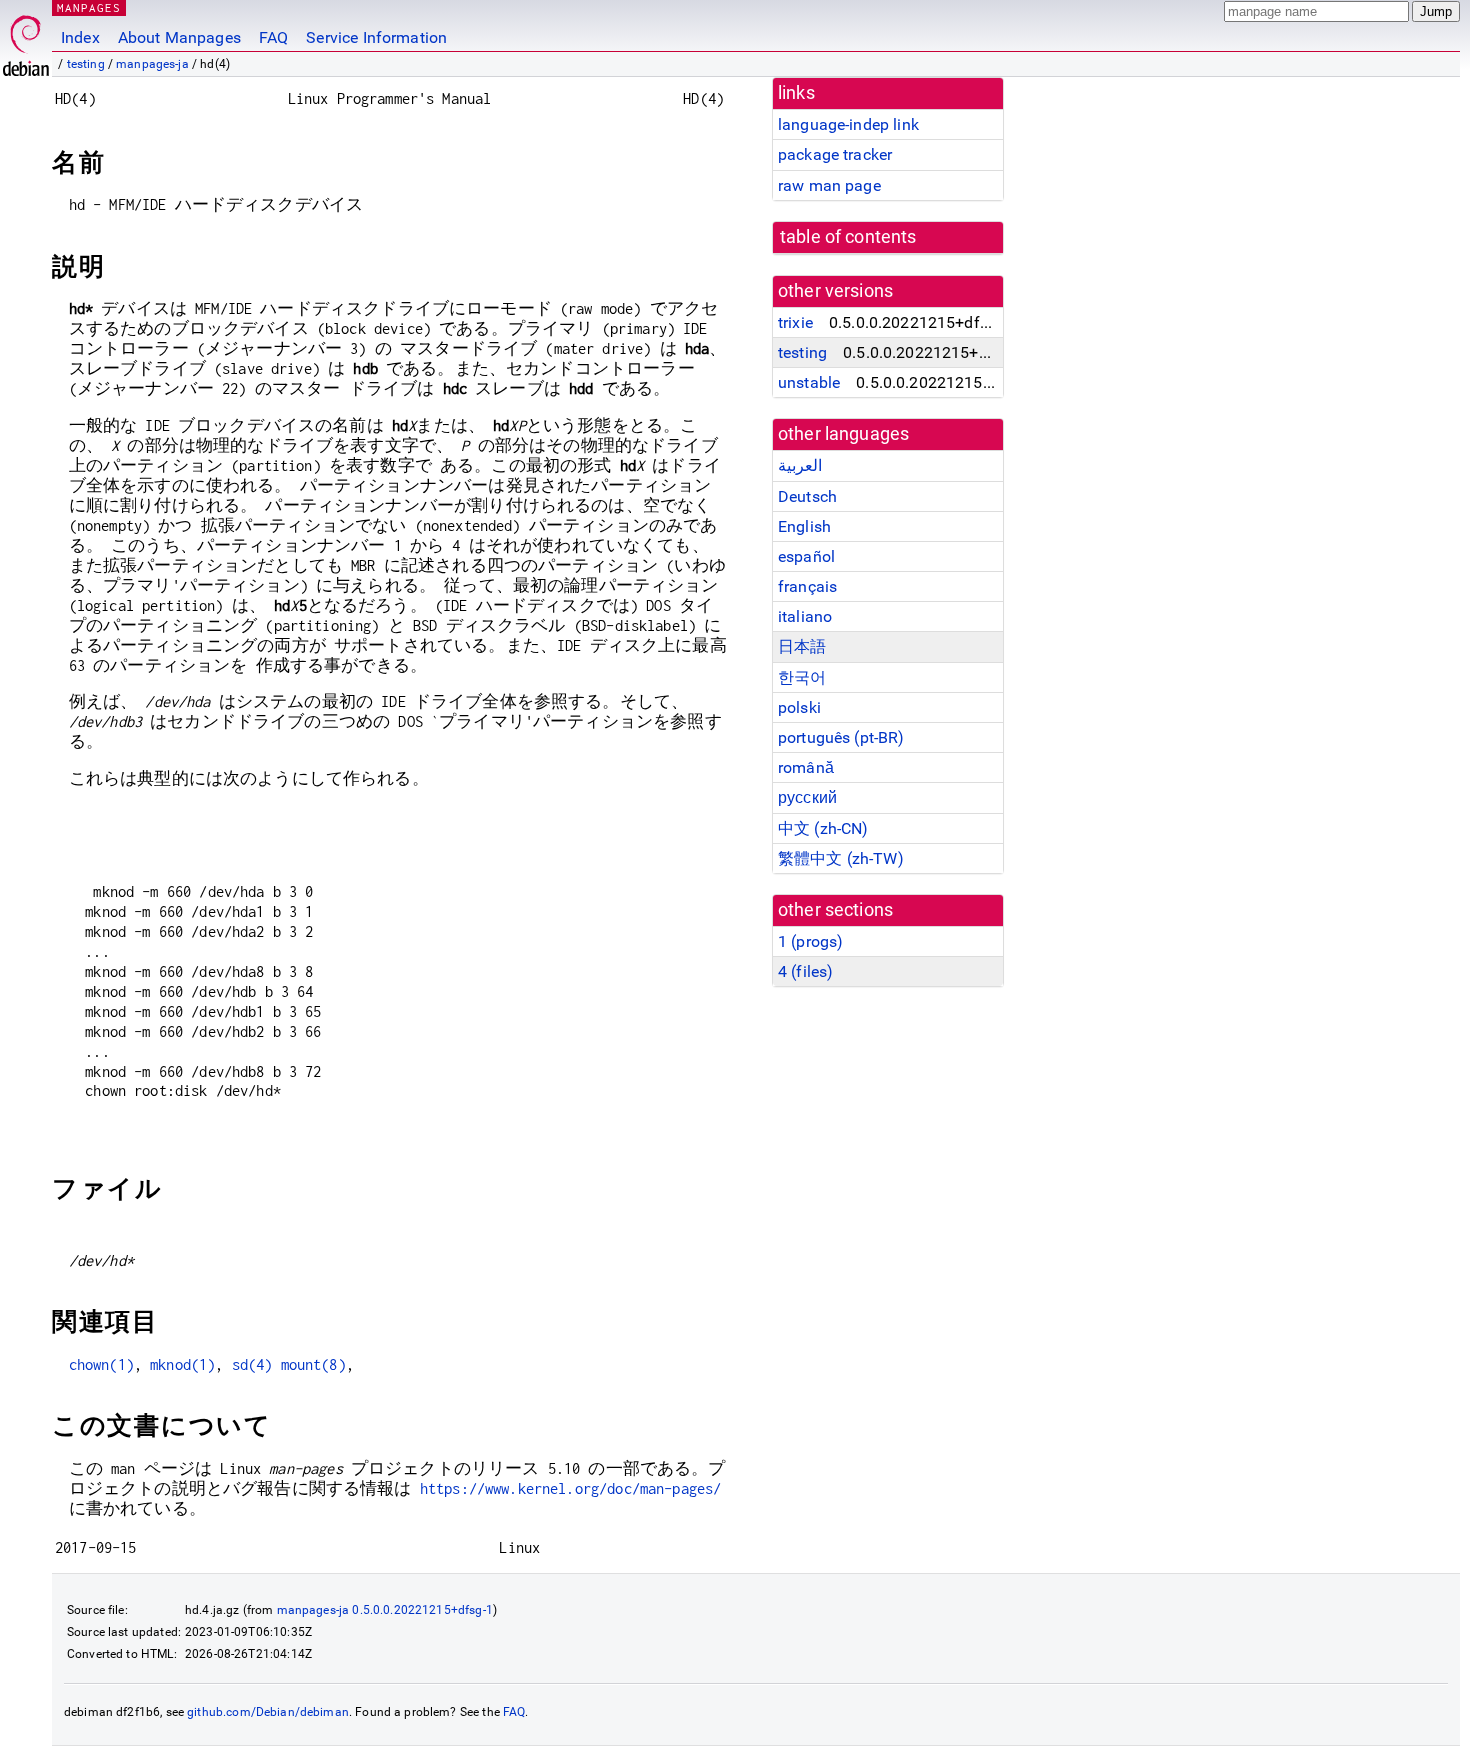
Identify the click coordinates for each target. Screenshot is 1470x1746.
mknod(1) (182, 1364)
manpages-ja (152, 64)
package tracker (835, 154)
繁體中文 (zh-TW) (841, 858)
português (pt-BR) (841, 737)
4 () (805, 971)
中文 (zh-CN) (823, 828)
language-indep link (848, 124)
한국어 (802, 677)
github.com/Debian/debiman (268, 1712)
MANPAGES (89, 7)
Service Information (376, 37)
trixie (795, 322)
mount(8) (313, 1364)
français (807, 586)
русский (807, 797)
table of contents (848, 237)
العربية (800, 465)
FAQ (273, 37)
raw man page (829, 185)
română (806, 767)
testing (86, 64)
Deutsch (807, 496)
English (804, 526)
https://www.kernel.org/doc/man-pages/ (571, 1488)
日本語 (802, 646)
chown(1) (101, 1364)
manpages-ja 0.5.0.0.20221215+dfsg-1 (385, 1610)
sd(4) (252, 1364)
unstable (809, 382)
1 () (810, 941)
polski (799, 707)
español (806, 556)
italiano (805, 616)
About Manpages (179, 37)
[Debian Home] (26, 40)
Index (80, 37)
